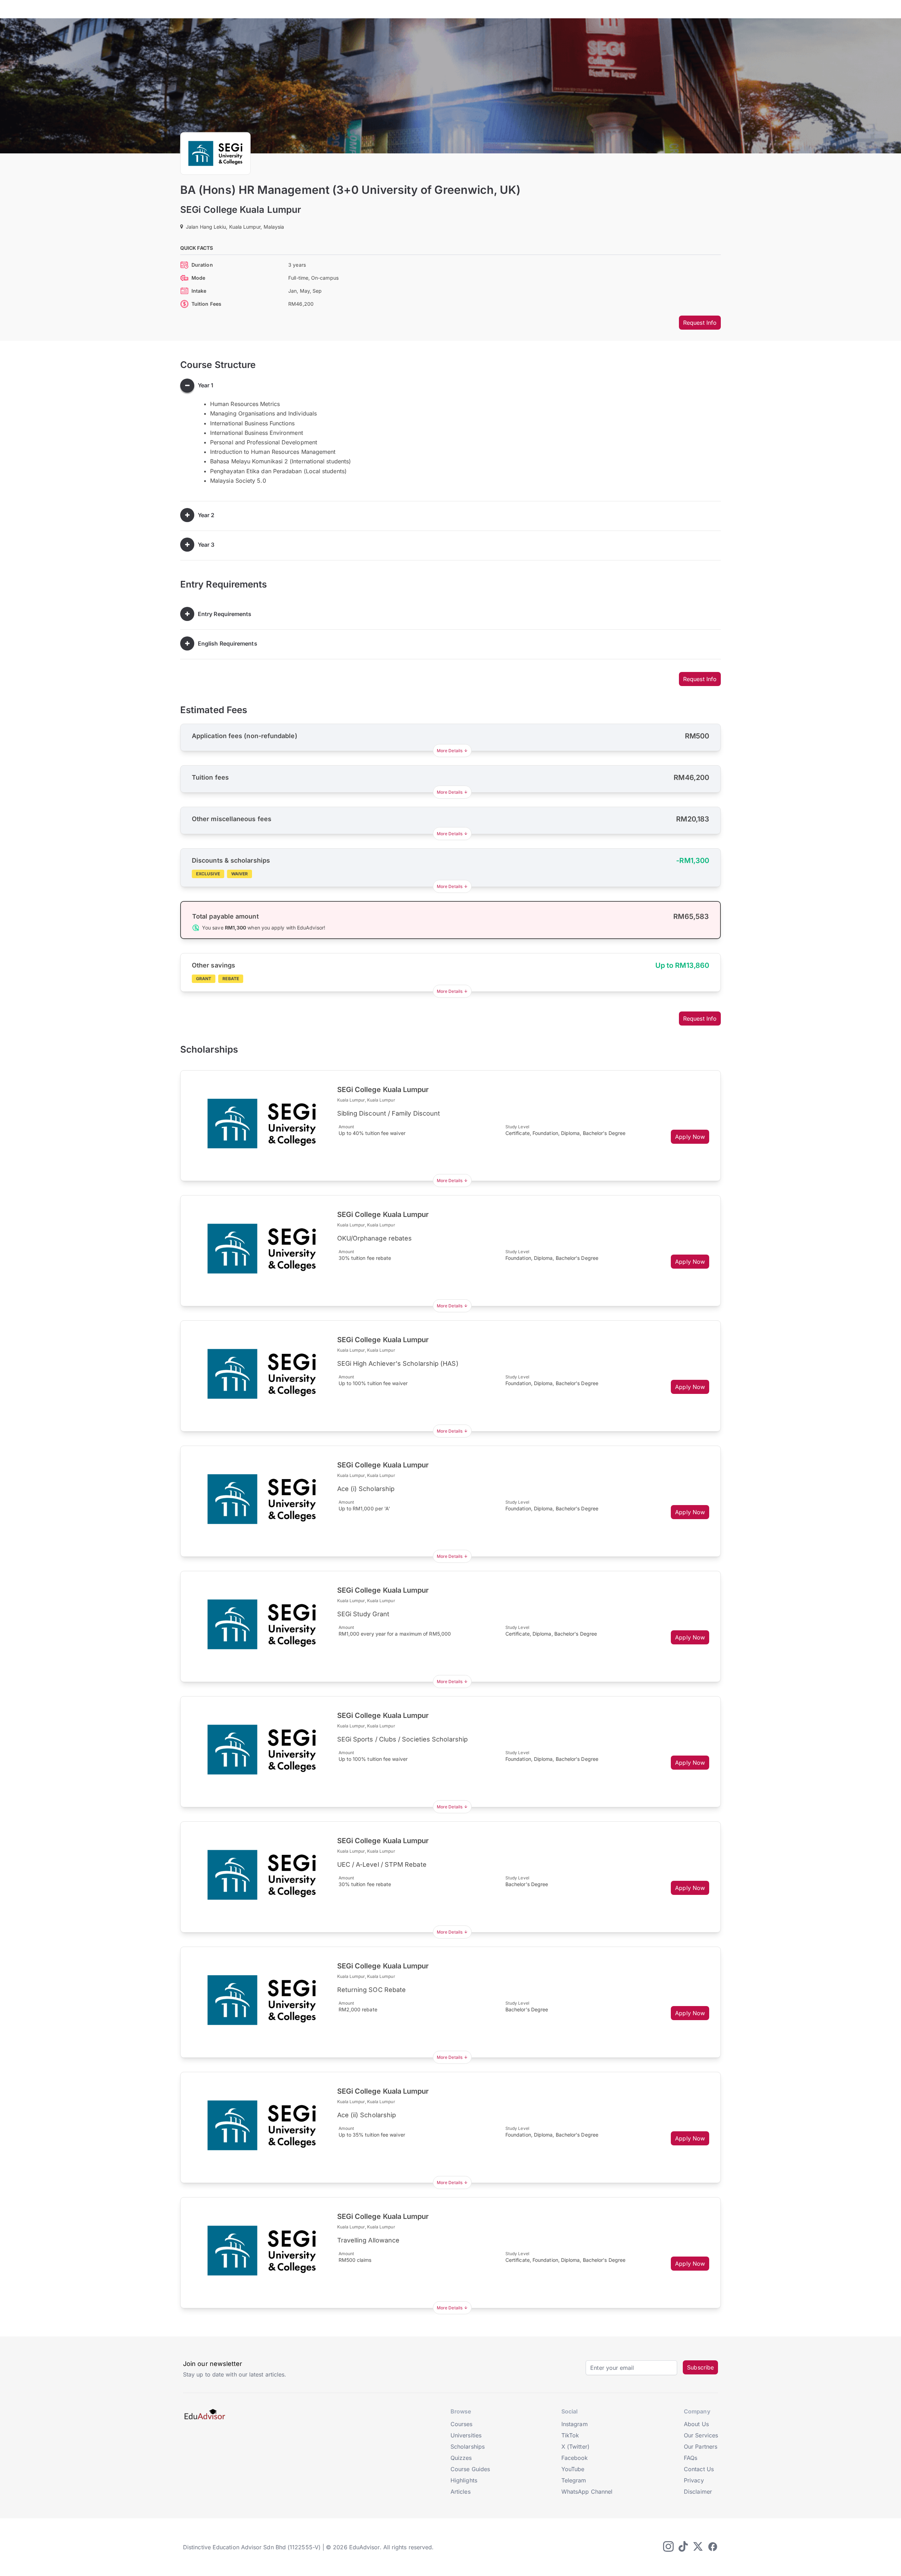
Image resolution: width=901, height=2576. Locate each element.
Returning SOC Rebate (372, 1990)
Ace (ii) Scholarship (367, 2115)
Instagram (575, 2424)
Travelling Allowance (368, 2240)
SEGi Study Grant (363, 1614)
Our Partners (701, 2447)
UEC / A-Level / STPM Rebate (382, 1864)
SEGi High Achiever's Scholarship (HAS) (398, 1363)
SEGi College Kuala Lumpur (241, 210)
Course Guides (470, 2469)
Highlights (464, 2480)
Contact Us (699, 2469)
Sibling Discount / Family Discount (389, 1113)
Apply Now (690, 1137)
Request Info (700, 323)
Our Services (701, 2435)
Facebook (575, 2458)
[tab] (450, 386)
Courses (462, 2424)
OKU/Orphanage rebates (375, 1238)
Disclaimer (698, 2492)
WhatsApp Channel (587, 2492)
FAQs (691, 2458)
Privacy (694, 2480)
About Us (696, 2424)
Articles (461, 2492)
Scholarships (468, 2447)
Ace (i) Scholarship (366, 1489)
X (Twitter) (575, 2447)
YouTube (573, 2469)
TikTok (570, 2435)
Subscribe (700, 2367)
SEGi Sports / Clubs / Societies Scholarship (402, 1739)
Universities (466, 2435)
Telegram (574, 2480)
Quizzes (461, 2458)
